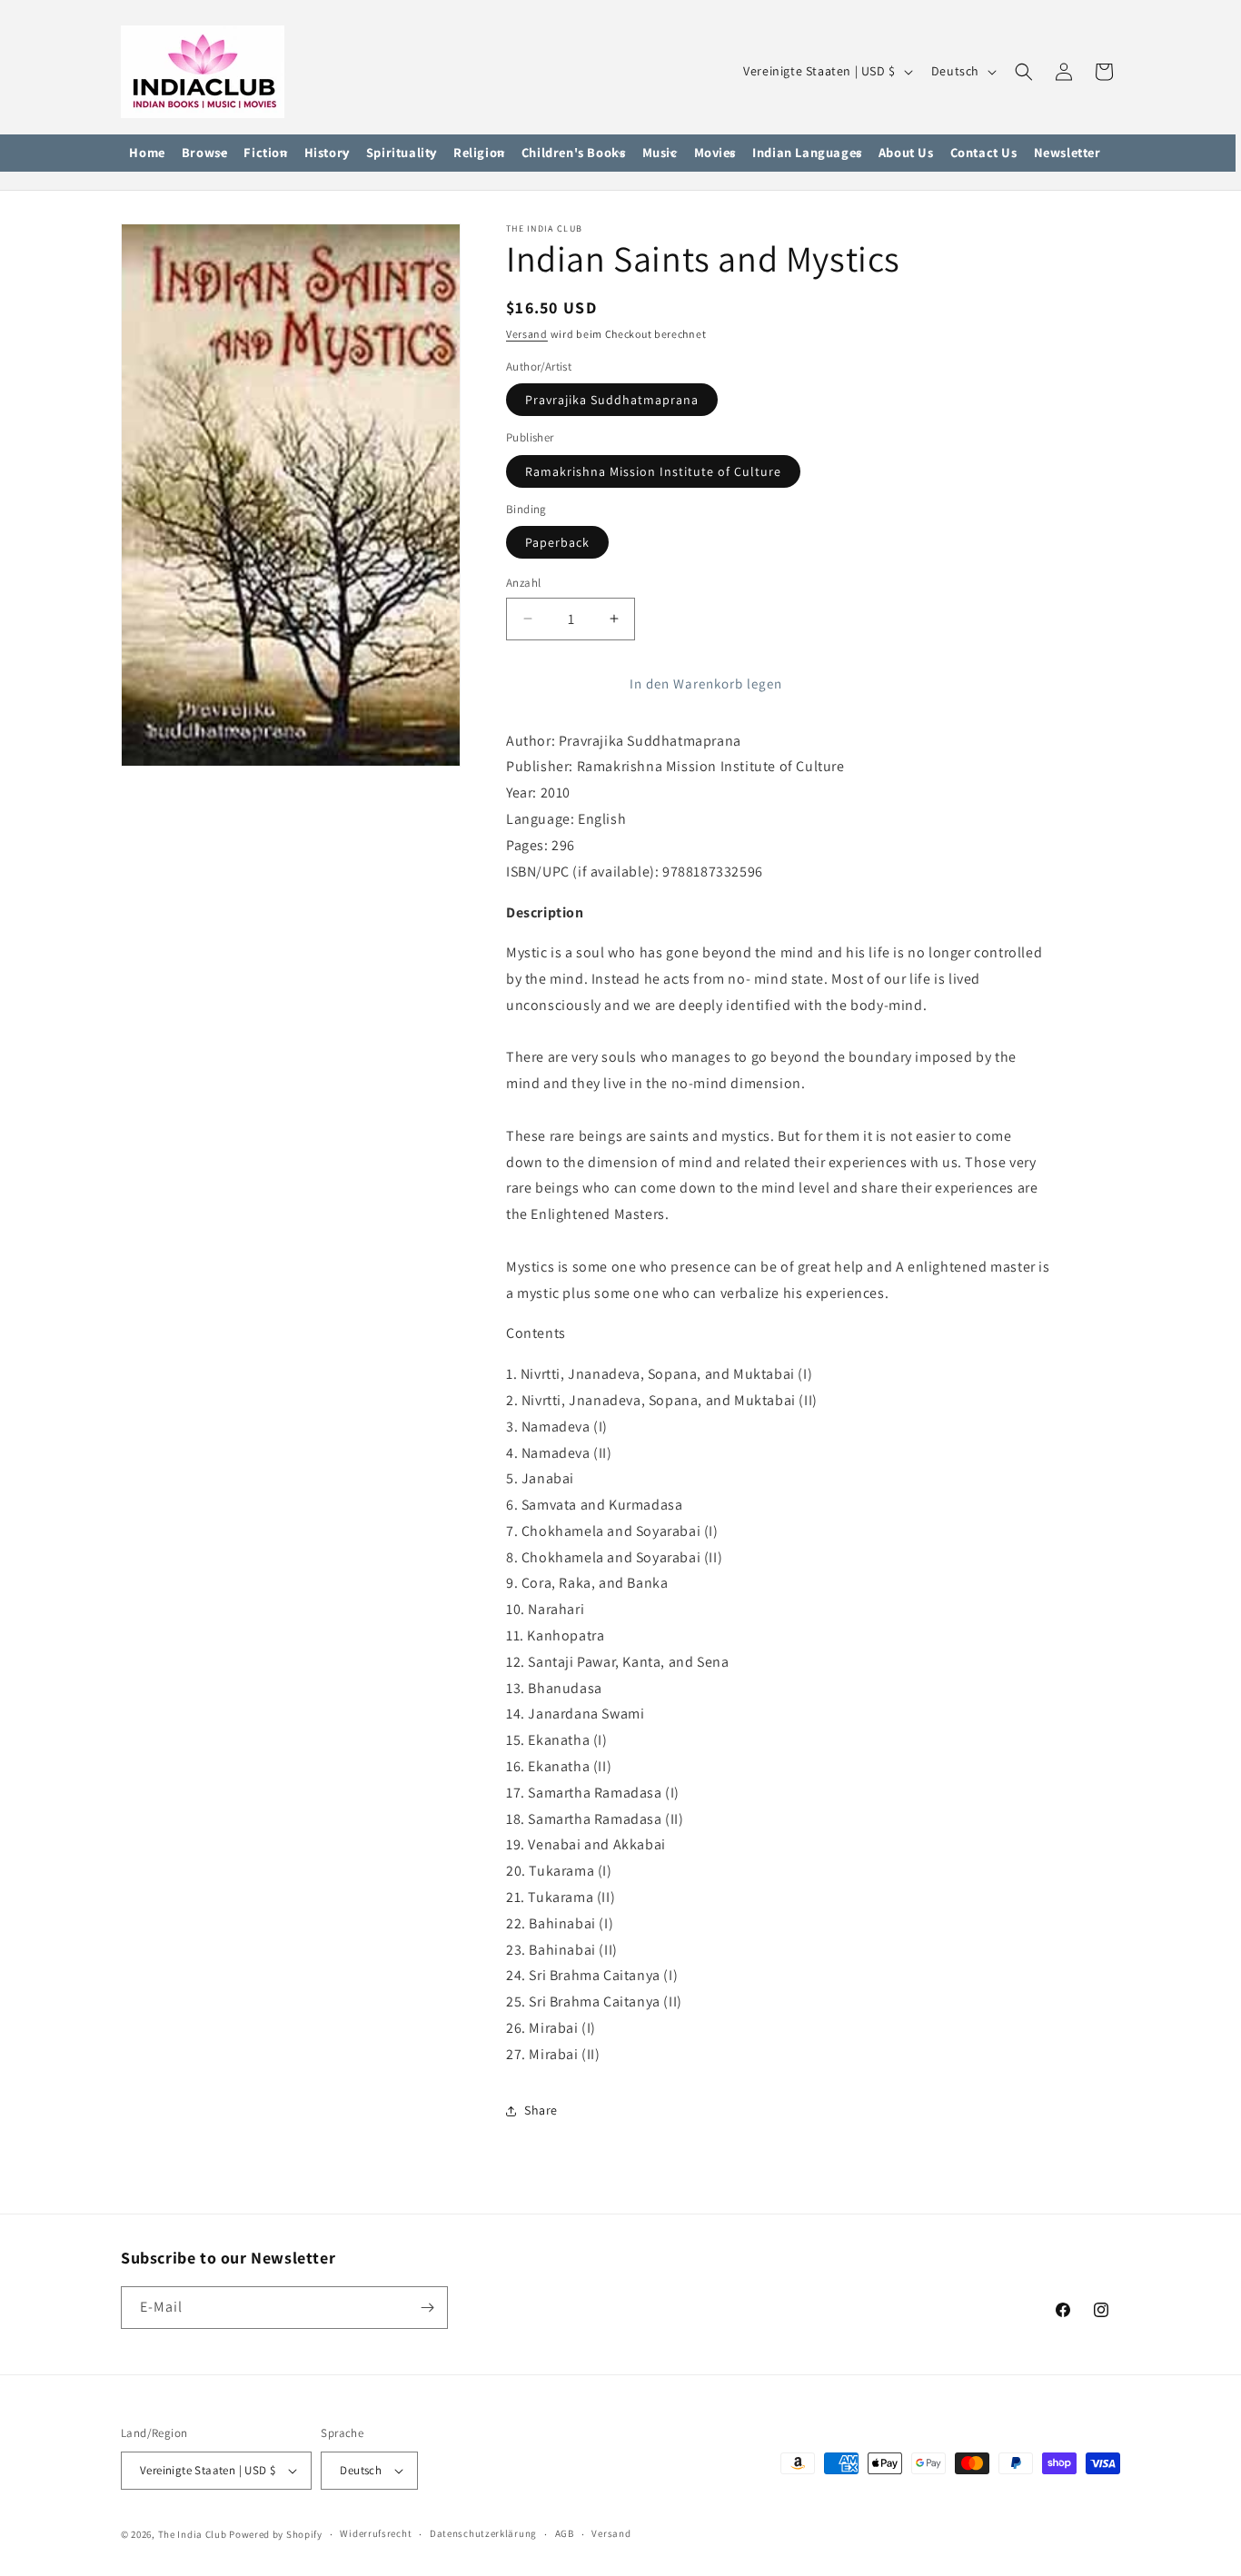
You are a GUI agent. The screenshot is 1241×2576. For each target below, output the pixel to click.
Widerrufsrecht (376, 2534)
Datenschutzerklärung (483, 2534)
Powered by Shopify (276, 2534)
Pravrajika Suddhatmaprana (612, 400)
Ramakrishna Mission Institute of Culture (653, 471)
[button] (205, 154)
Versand (527, 334)
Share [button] (541, 2110)
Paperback (557, 542)
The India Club (193, 2534)
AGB (565, 2534)
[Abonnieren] (427, 2308)
